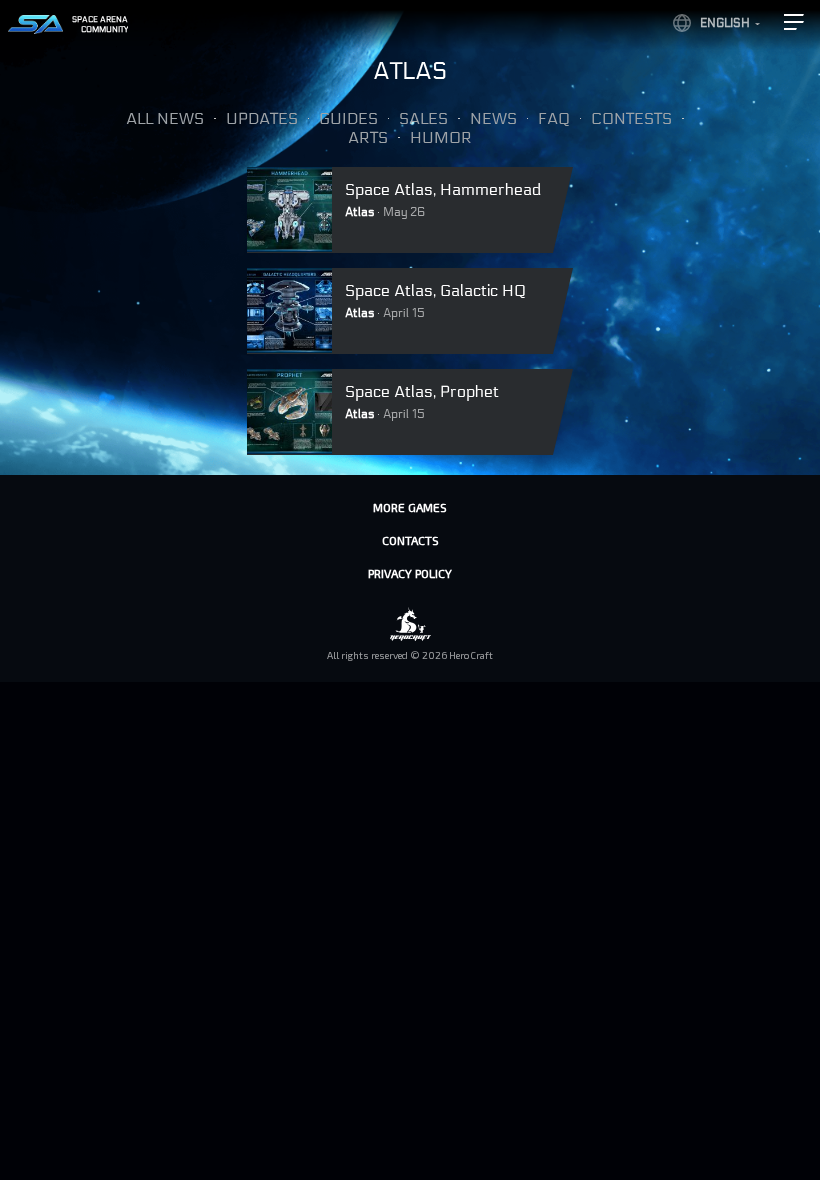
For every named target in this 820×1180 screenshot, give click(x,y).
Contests (631, 118)
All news (165, 118)
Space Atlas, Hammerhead (443, 189)
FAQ (554, 118)
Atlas (359, 212)
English (725, 23)
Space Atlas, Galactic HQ (435, 290)
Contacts (410, 540)
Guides (348, 118)
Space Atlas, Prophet (422, 391)
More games (410, 507)
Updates (262, 118)
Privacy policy (410, 573)
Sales (423, 118)
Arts (368, 137)
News (493, 118)
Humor (441, 137)
